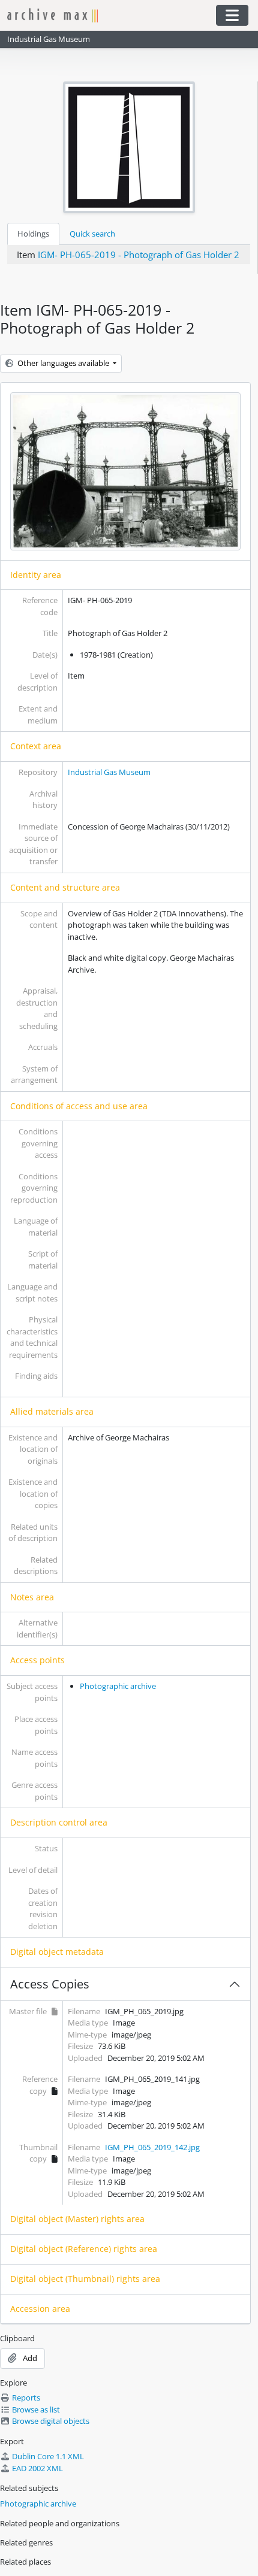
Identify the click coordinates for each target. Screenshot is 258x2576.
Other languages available (63, 363)
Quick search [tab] (92, 234)
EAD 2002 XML (37, 2468)
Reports (26, 2398)
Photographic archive (118, 1686)
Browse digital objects (51, 2421)
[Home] (105, 15)
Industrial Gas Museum (109, 772)
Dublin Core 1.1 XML (48, 2456)
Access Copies (50, 1984)
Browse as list (36, 2409)
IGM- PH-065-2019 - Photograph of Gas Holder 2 (139, 255)
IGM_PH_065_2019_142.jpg (152, 2147)
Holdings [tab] (33, 234)
